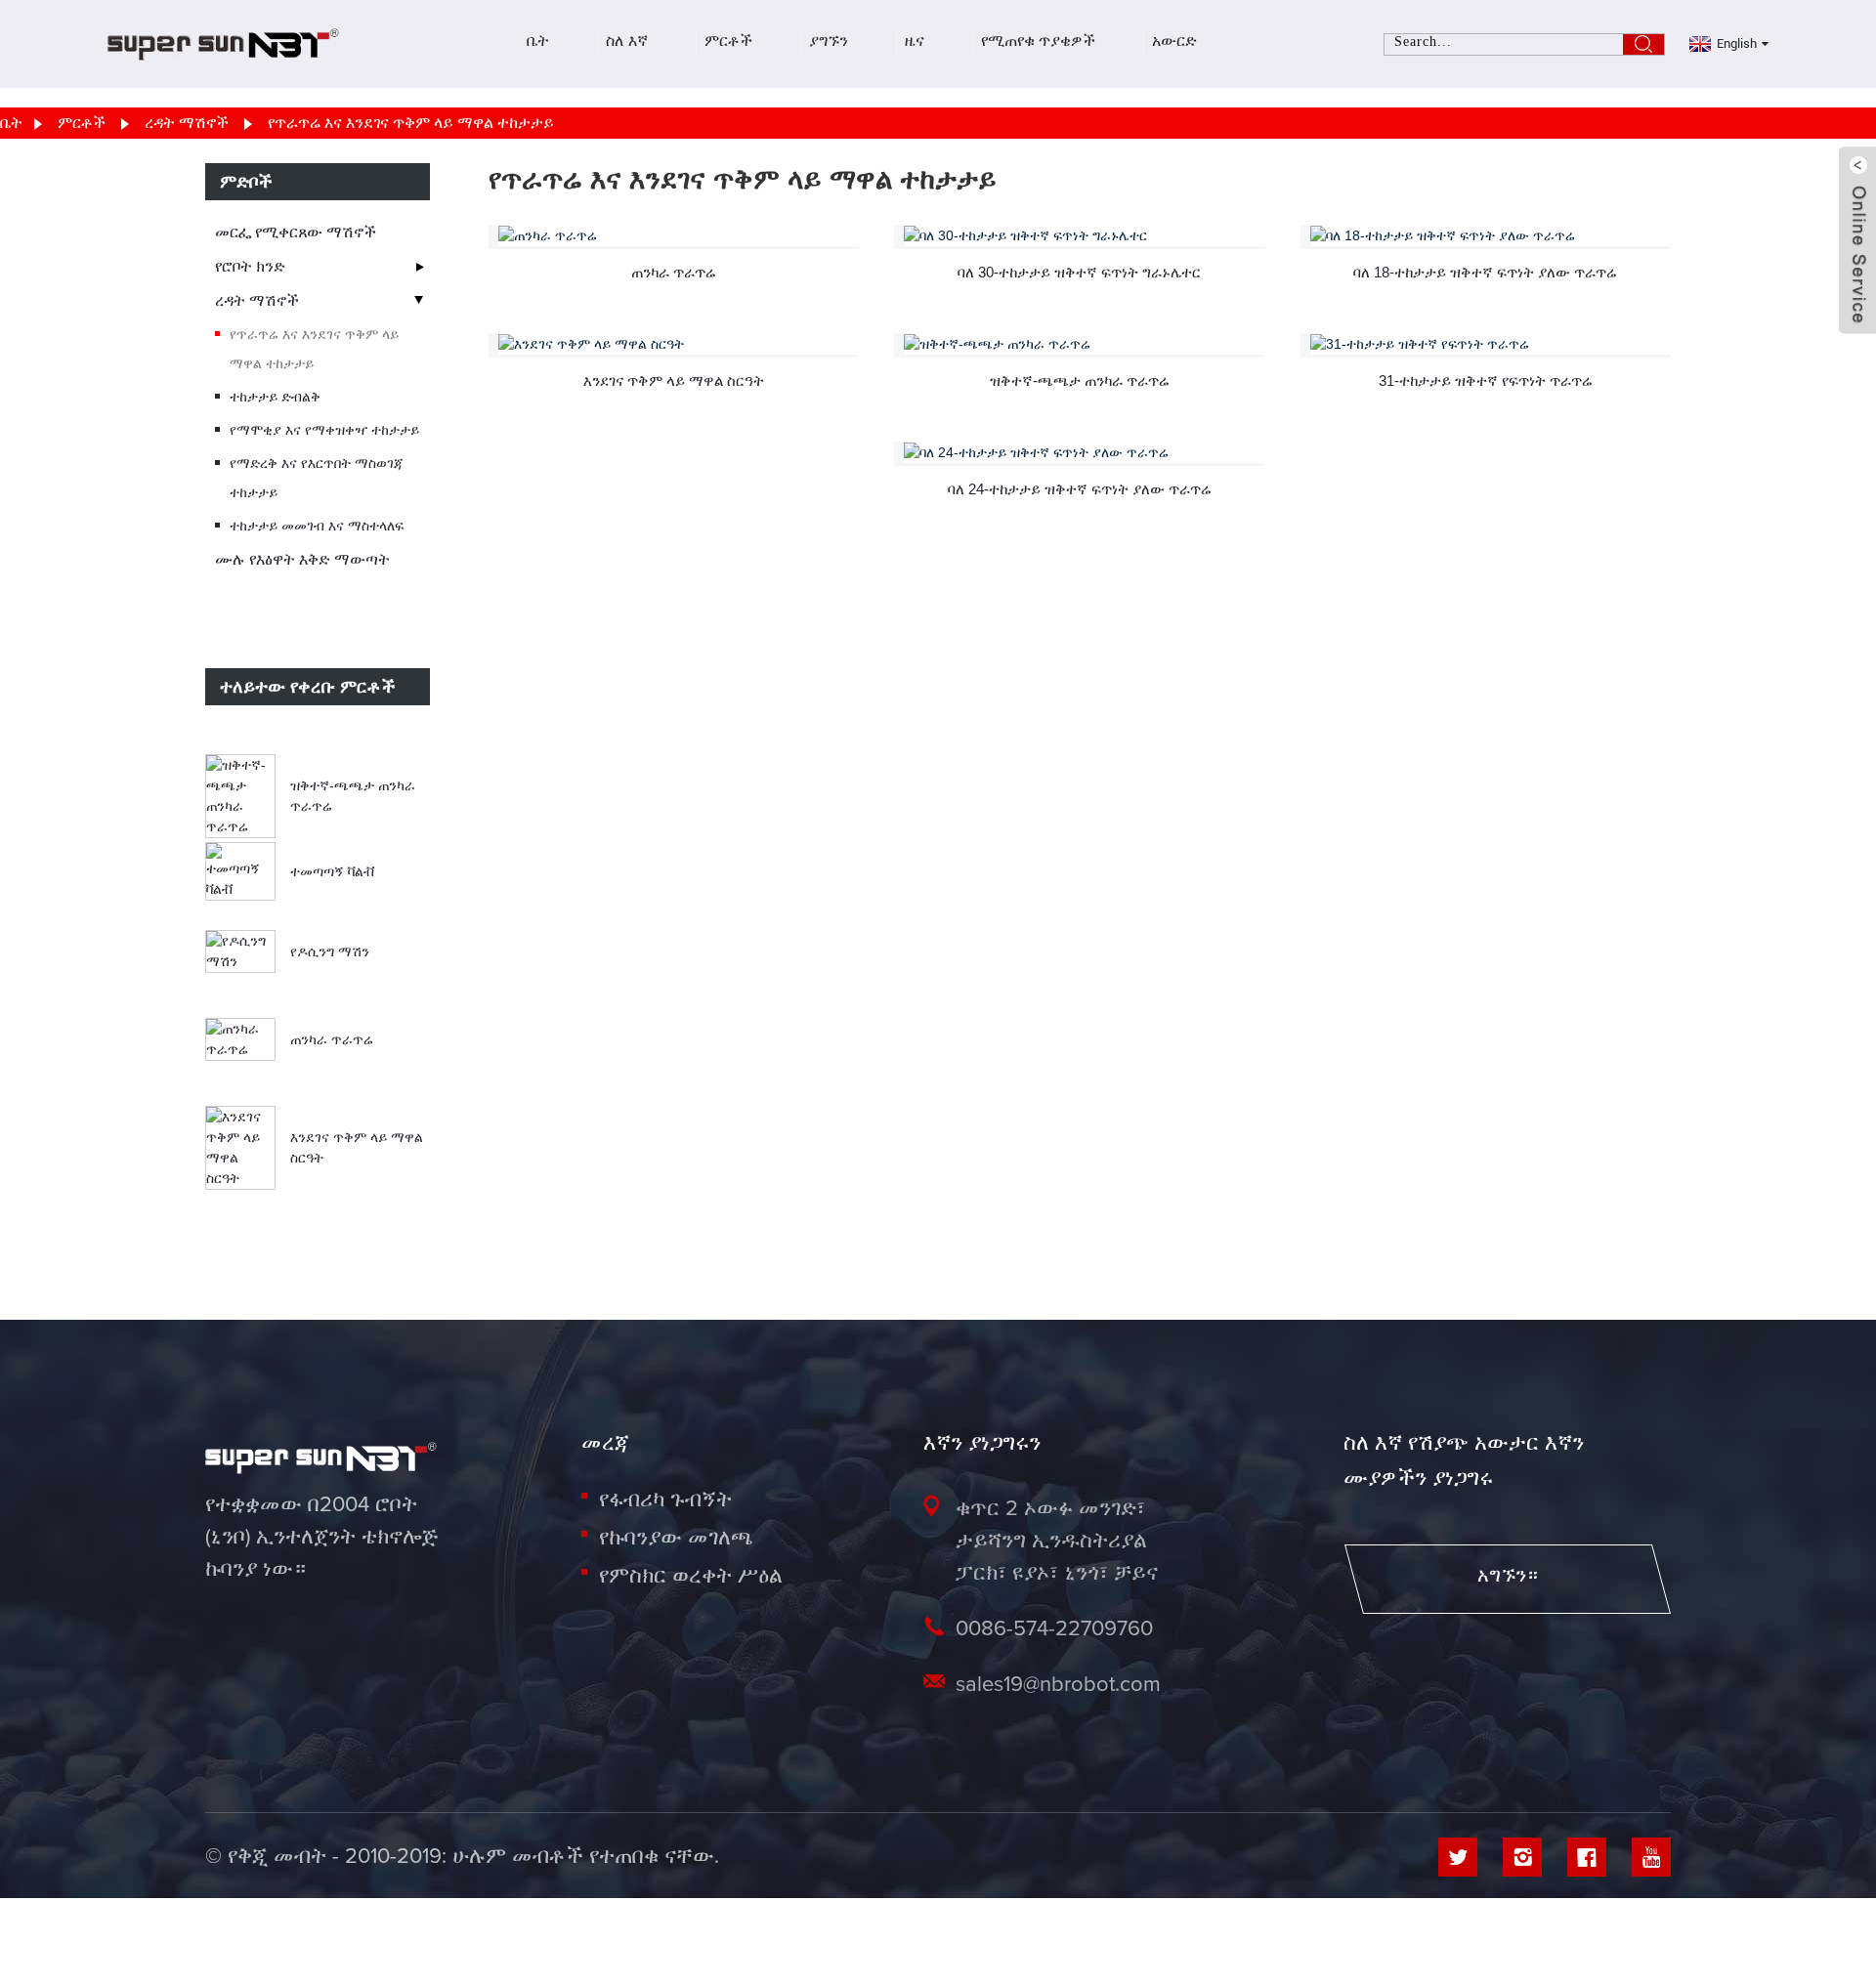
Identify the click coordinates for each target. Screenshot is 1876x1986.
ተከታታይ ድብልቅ (275, 397)
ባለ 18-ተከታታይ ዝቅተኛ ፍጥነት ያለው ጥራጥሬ (1485, 272)
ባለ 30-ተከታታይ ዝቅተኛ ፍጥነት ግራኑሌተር (1079, 272)
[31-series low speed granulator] (1491, 344)
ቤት (538, 44)
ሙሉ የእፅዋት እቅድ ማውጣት (302, 559)
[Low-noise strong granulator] (1084, 344)
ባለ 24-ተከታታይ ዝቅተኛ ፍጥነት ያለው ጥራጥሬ (1080, 489)
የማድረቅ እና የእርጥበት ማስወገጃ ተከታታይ (317, 478)
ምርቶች (728, 44)
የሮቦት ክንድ (250, 266)
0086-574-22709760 (1054, 1629)
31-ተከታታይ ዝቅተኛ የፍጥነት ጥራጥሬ (1486, 380)
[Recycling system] (679, 344)
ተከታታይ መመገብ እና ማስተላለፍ (317, 526)
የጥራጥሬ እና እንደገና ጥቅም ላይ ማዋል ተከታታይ (411, 123)
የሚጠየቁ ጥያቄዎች (1038, 44)
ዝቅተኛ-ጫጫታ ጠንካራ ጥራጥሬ (1080, 380)
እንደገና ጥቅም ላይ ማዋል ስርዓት (674, 380)
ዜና (915, 44)
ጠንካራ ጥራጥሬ (332, 1039)
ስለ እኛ (627, 44)
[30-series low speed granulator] (1084, 236)
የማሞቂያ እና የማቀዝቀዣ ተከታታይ (324, 430)
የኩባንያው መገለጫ (676, 1539)
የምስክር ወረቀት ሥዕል (690, 1577)
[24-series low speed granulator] (1084, 452)
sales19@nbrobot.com (1058, 1685)
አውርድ (1174, 44)
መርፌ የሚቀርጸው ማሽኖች (296, 232)
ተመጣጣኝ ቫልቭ (332, 871)
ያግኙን (829, 44)
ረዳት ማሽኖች (187, 123)
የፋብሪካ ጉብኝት (665, 1500)
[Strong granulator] (679, 236)
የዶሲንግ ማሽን (330, 951)
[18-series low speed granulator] (1491, 236)
